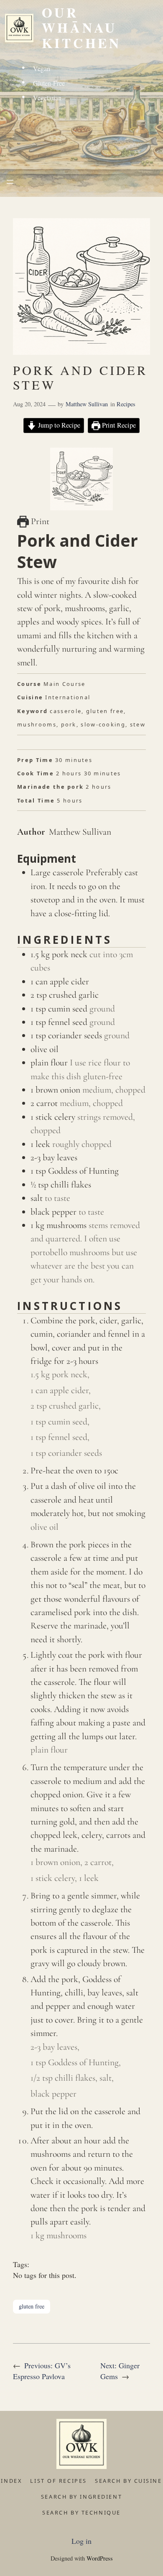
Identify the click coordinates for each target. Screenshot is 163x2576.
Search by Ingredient (81, 2497)
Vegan (42, 68)
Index (11, 2481)
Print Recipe (118, 425)
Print (39, 521)
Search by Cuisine (129, 2481)
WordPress (100, 2558)
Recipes (126, 404)
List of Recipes (58, 2481)
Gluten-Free (49, 83)
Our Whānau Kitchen (81, 28)
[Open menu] (10, 182)
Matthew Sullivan (87, 404)
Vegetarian (47, 98)
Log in (81, 2541)
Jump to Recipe (58, 425)
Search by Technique (81, 2512)
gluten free (32, 2306)
